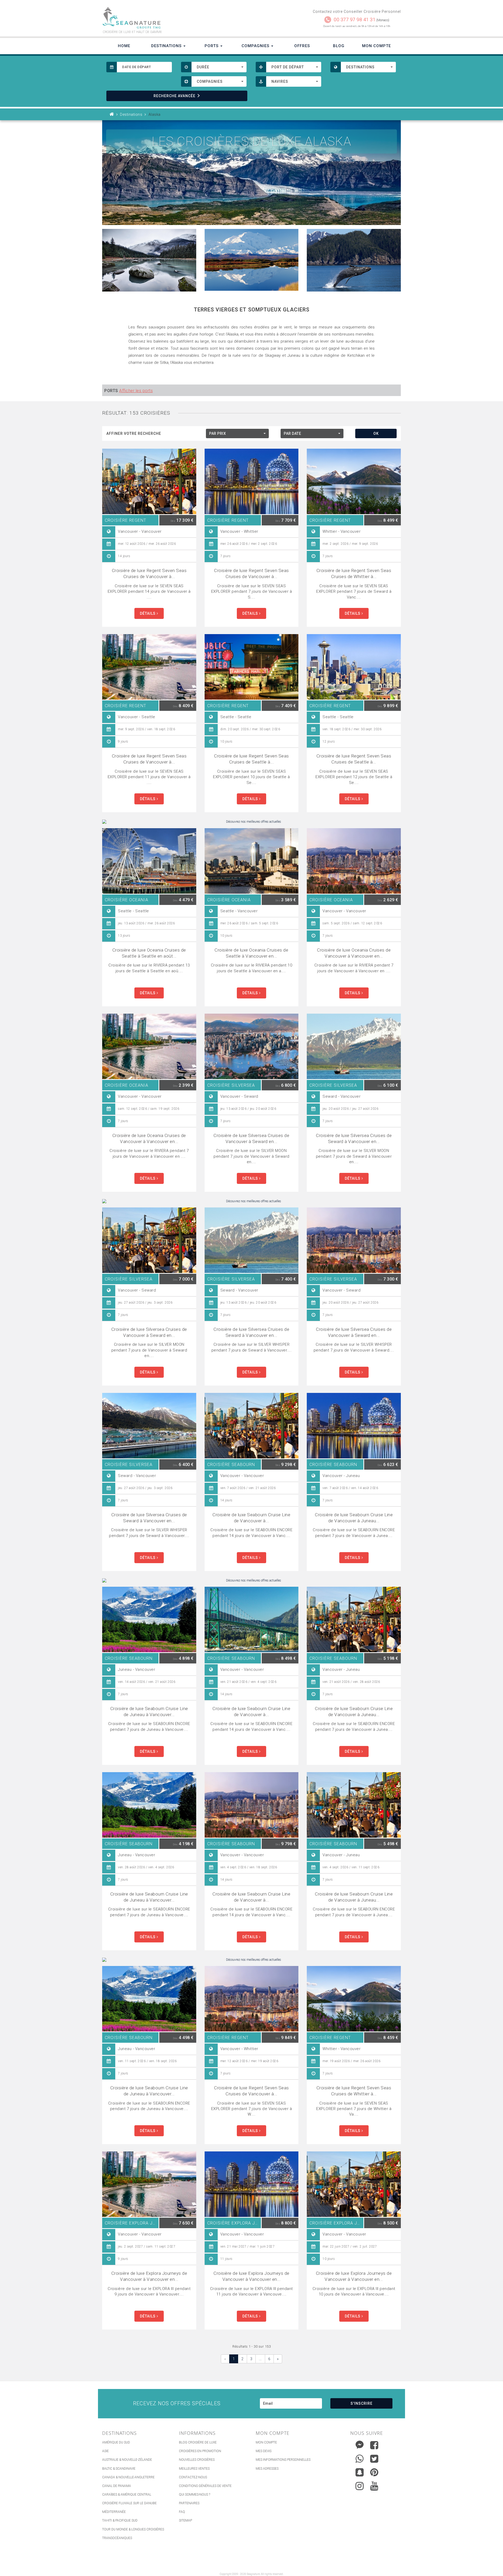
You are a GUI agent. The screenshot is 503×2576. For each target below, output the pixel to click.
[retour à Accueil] (112, 114)
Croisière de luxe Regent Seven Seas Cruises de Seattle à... (251, 759)
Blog (339, 46)
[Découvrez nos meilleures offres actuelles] (251, 822)
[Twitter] (374, 2459)
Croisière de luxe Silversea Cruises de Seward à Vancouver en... (354, 1138)
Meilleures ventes (194, 2469)
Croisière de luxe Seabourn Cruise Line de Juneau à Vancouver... (149, 1712)
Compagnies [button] (256, 46)
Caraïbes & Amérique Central (127, 2495)
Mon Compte (376, 46)
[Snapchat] (360, 2471)
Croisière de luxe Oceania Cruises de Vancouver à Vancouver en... (354, 953)
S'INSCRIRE (362, 2403)
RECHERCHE (174, 96)
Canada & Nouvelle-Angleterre (128, 2477)
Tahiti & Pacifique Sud (120, 2520)
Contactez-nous (193, 2477)
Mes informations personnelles (283, 2460)
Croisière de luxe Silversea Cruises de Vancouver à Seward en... (251, 1138)
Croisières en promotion (200, 2451)
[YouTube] (374, 2486)
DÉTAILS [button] (148, 613)
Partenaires (189, 2503)
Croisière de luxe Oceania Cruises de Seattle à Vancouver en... (251, 953)
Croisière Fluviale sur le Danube (129, 2503)
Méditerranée (114, 2512)
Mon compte (266, 2442)
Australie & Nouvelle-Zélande (127, 2460)
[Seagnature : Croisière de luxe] (175, 18)
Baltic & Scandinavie (119, 2469)
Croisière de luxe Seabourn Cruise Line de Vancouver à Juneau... (354, 1518)
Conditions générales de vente (205, 2486)
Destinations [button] (167, 46)
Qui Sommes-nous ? (195, 2495)
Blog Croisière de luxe (198, 2442)
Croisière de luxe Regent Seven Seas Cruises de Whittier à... (354, 573)
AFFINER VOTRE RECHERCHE (134, 433)
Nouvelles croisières (197, 2460)
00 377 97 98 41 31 (355, 20)
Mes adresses (267, 2469)
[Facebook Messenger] (360, 2444)
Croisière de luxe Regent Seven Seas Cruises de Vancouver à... (149, 573)
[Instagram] (360, 2485)
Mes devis (264, 2451)
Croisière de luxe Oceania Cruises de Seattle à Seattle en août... (149, 953)
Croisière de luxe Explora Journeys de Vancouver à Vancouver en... (149, 2276)
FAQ (182, 2512)
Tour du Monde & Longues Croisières (133, 2529)
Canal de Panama (117, 2486)
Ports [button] (212, 46)
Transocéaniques (117, 2538)
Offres (302, 46)
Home (124, 46)
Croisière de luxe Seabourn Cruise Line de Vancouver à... (251, 1518)
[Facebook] (374, 2445)
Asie (105, 2451)
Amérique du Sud (116, 2442)
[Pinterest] (374, 2472)
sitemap (185, 2520)
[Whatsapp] (360, 2457)
